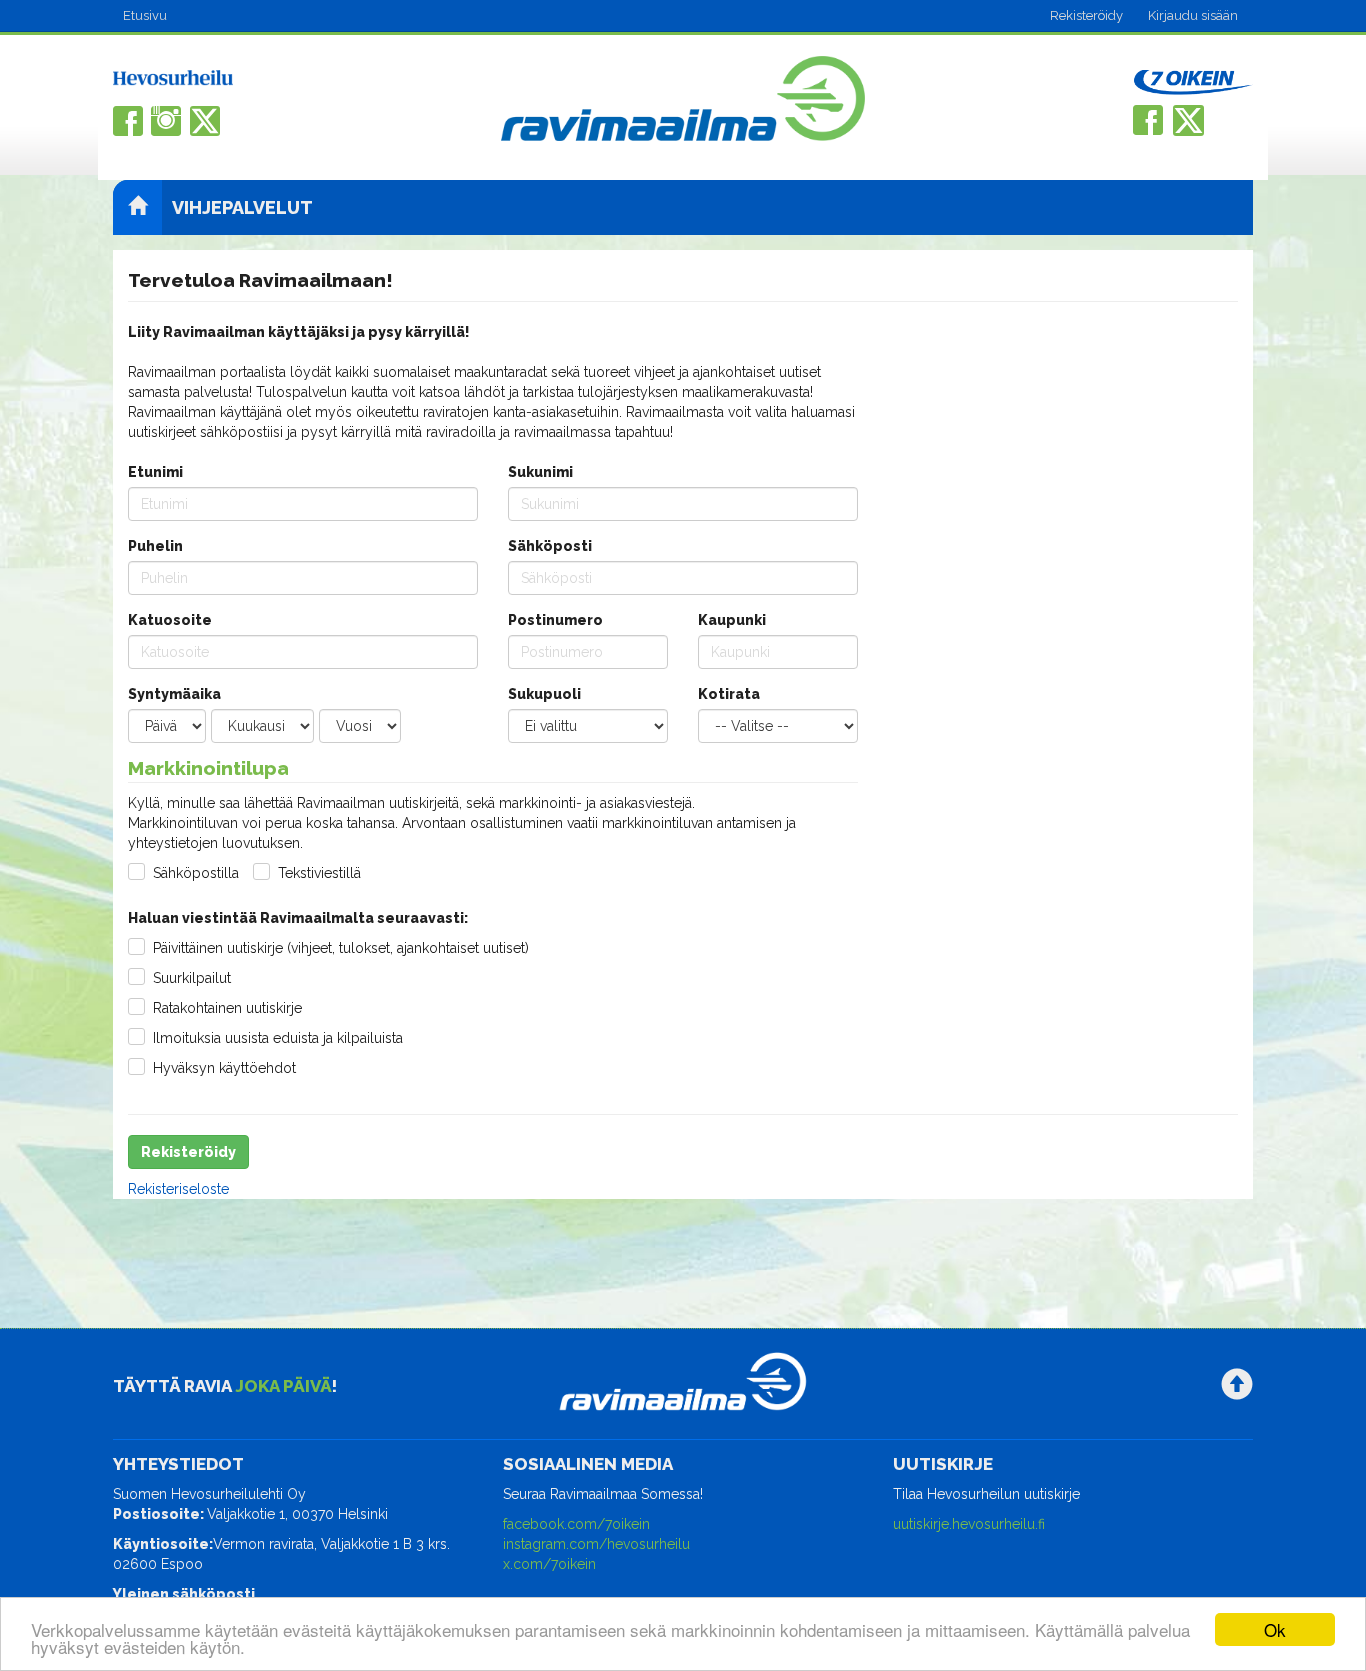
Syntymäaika (174, 694)
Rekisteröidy (1086, 15)
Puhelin (155, 546)
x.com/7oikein (549, 1564)
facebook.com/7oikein (576, 1524)
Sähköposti (550, 546)
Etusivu (145, 15)
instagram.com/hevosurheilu (596, 1544)
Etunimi (155, 472)
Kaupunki (732, 620)
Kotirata (729, 694)
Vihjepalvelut (242, 207)
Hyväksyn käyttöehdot (224, 1068)
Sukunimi (540, 472)
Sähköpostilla (196, 873)
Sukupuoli (544, 694)
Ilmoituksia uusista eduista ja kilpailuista (278, 1038)
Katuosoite (170, 620)
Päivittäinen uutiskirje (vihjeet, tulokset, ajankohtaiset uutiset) (341, 948)
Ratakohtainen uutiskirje (227, 1008)
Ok (1275, 1629)
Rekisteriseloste (178, 1189)
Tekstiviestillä (319, 873)
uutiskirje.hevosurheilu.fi (969, 1524)
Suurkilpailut (192, 978)
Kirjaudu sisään (1193, 15)
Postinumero (555, 620)
